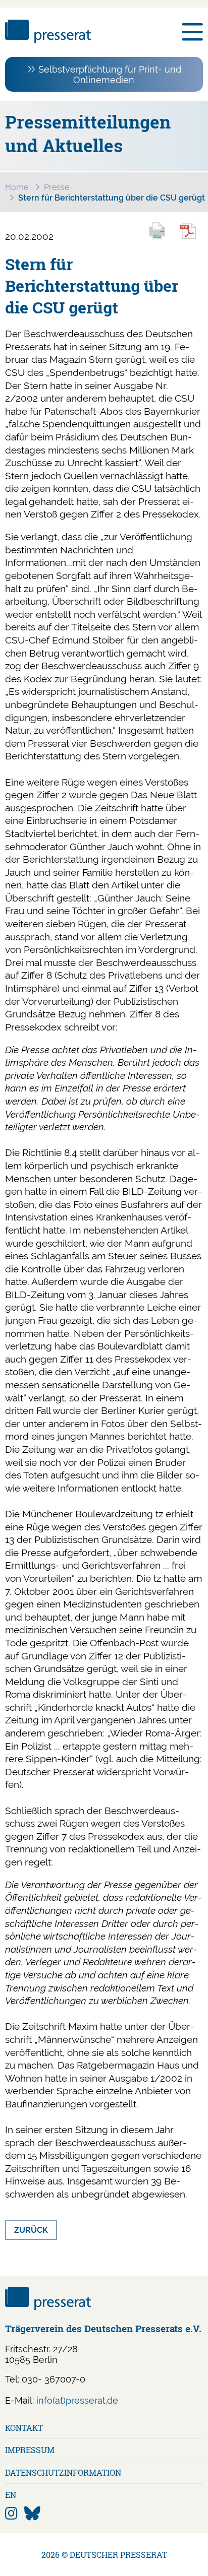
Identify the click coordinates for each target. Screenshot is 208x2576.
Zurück (31, 2230)
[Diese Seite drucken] (162, 238)
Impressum (30, 2450)
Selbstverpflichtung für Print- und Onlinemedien (110, 75)
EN (11, 2495)
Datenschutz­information (63, 2472)
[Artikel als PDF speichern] (193, 238)
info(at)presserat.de (77, 2400)
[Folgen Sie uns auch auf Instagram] (11, 2514)
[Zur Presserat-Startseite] (48, 40)
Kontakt (24, 2428)
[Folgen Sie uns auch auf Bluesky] (32, 2514)
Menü (192, 32)
